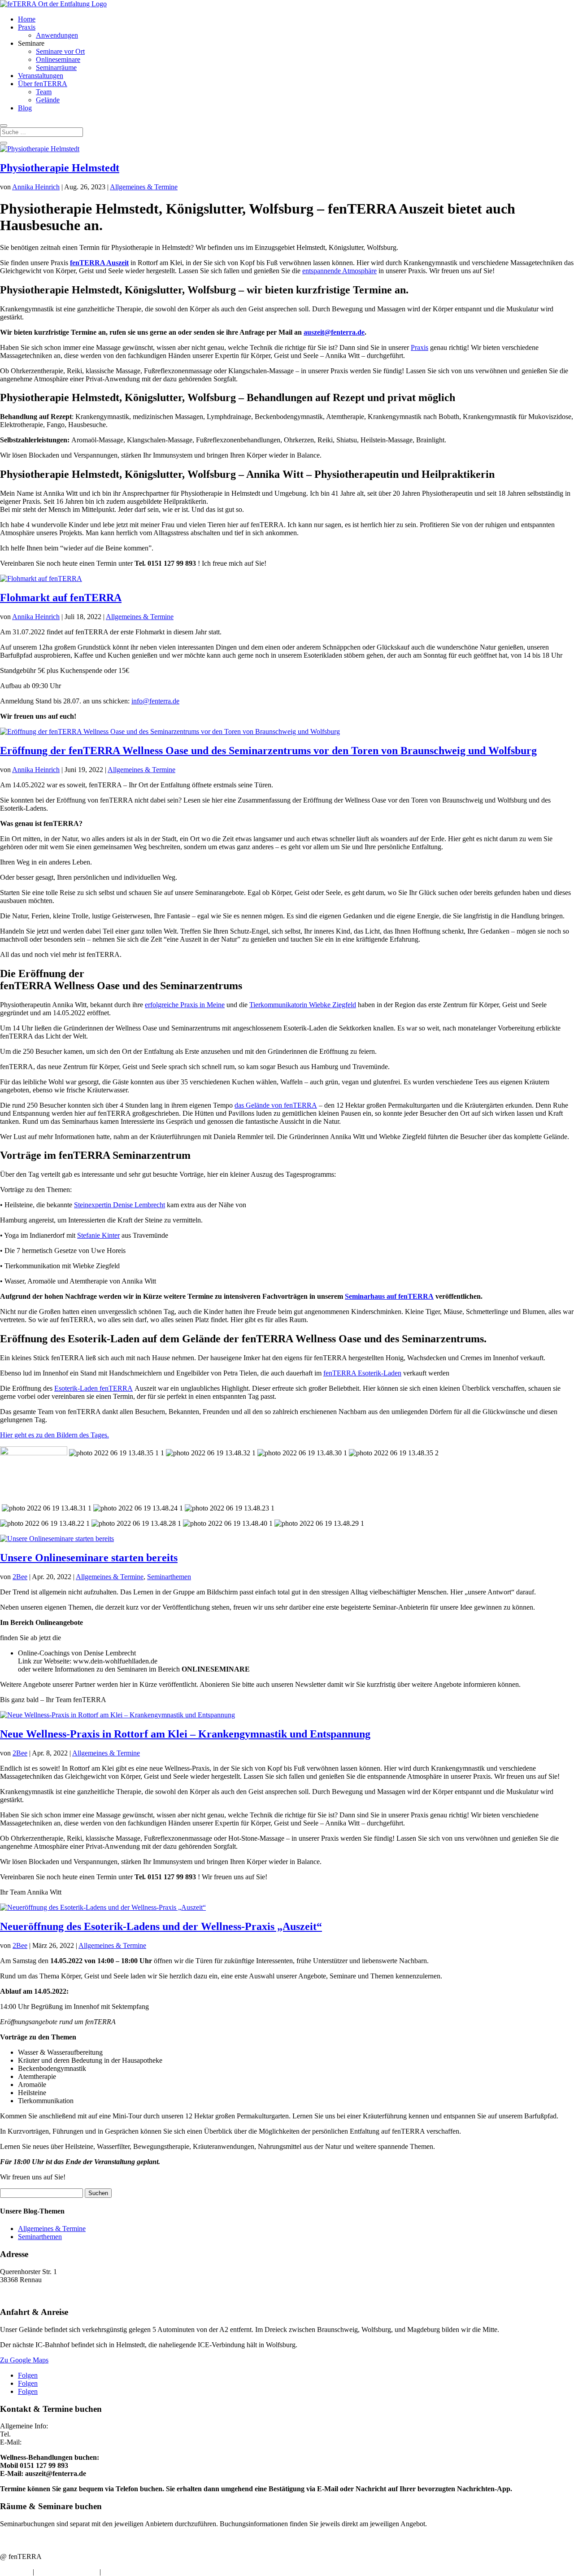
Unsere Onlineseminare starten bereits (89, 1558)
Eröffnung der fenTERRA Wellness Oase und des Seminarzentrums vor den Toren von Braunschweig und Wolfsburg (268, 751)
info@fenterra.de (155, 701)
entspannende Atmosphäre (339, 271)
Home (27, 19)
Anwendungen (57, 35)
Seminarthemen (169, 1577)
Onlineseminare (58, 59)
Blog (25, 108)
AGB (110, 2572)
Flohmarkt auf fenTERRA (61, 598)
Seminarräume (56, 68)
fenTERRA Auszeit (99, 263)
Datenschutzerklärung (67, 2572)
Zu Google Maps (24, 2360)
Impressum (15, 2572)
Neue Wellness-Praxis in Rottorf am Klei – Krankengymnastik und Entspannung (185, 1734)
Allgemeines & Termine (144, 187)
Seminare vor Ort (60, 51)
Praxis (27, 27)
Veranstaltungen (41, 76)
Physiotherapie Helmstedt (60, 168)
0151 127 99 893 (37, 2434)
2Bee (20, 1577)
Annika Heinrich (36, 187)
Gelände (48, 100)
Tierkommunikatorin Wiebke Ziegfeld (303, 1005)
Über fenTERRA (43, 84)
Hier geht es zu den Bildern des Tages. (54, 1435)
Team (44, 92)
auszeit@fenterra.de (334, 332)
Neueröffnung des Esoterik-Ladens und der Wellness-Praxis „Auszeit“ (161, 1926)
